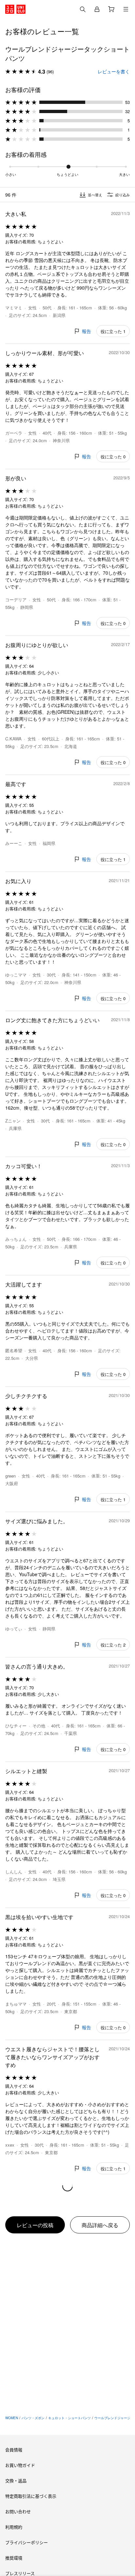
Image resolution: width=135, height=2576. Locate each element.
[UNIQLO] (15, 9)
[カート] (111, 9)
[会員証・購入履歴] (97, 9)
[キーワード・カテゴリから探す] (83, 9)
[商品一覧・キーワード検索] (126, 9)
